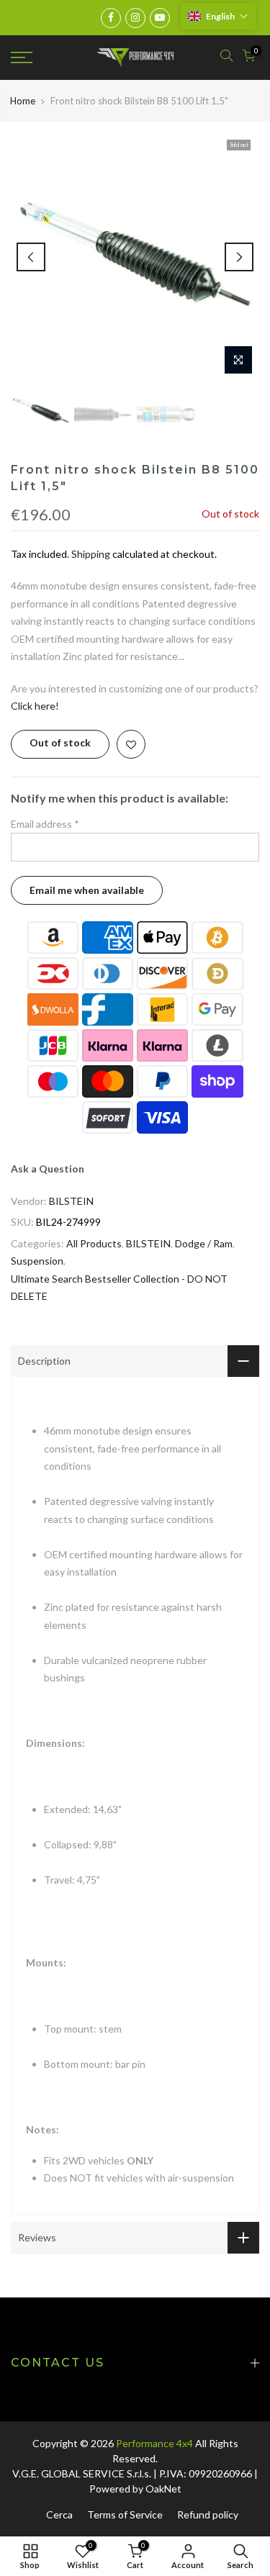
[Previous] (31, 257)
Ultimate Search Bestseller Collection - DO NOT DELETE (119, 1288)
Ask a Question (48, 1169)
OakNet (163, 2489)
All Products (94, 1243)
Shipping (91, 554)
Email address (45, 824)
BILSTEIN (71, 1201)
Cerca (59, 2514)
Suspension (37, 1261)
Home (23, 101)
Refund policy (208, 2514)
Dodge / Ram (204, 1243)
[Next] (239, 257)
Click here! (35, 706)
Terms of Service (125, 2514)
